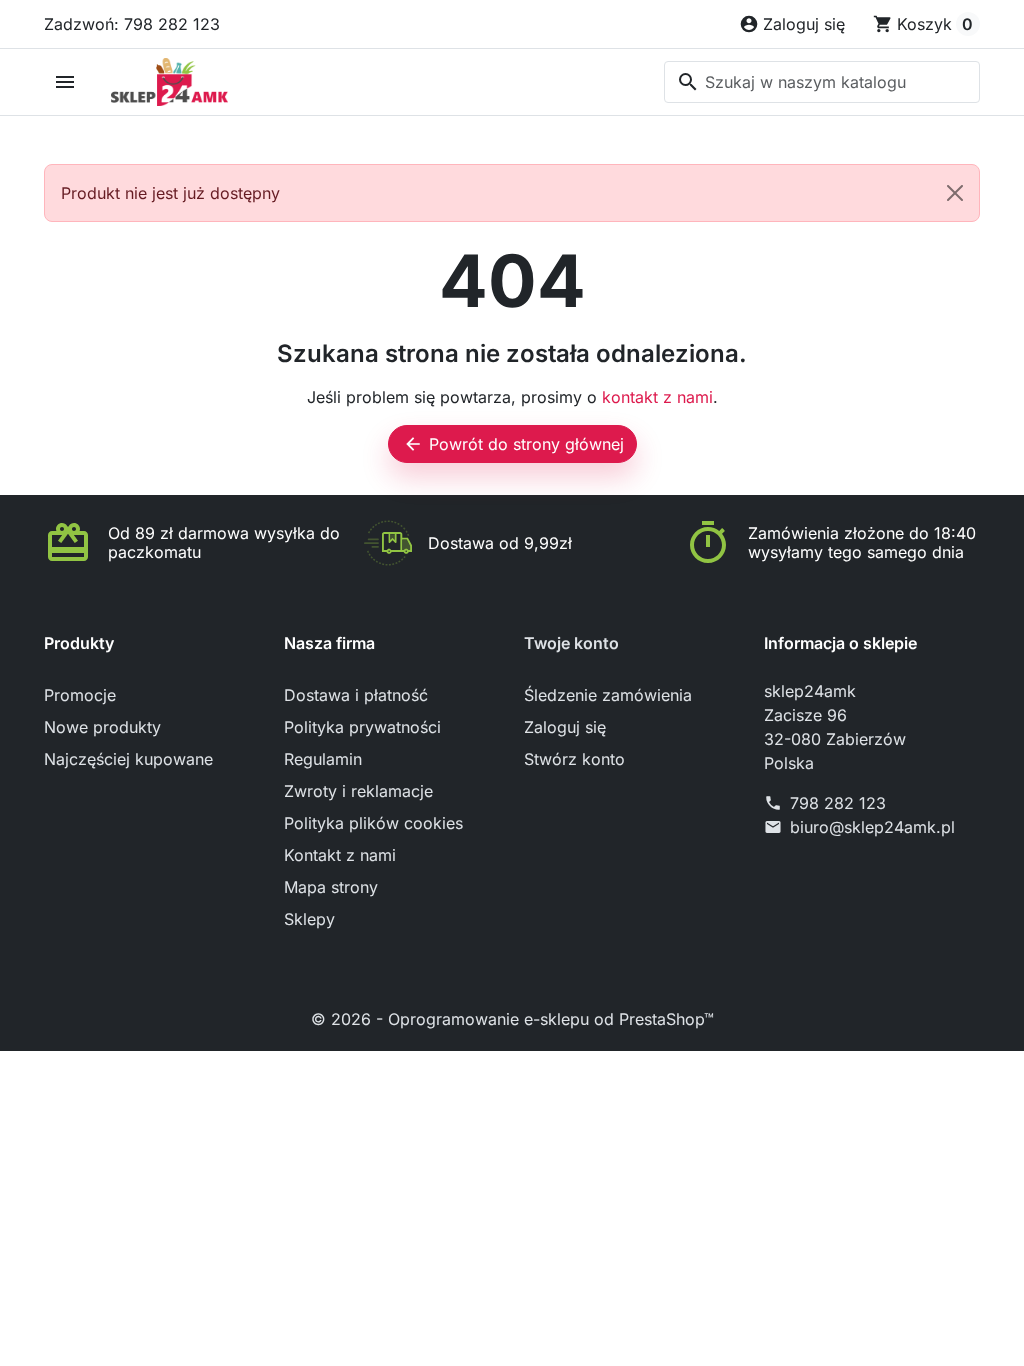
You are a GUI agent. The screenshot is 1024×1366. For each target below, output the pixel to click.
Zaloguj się (565, 727)
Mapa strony (331, 887)
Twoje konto (571, 643)
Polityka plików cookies (373, 823)
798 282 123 (838, 803)
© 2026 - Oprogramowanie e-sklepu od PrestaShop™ (512, 1019)
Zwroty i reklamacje (358, 791)
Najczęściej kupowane (128, 759)
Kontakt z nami (340, 855)
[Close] (955, 193)
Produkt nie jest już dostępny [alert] (170, 193)
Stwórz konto (574, 759)
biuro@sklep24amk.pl (872, 827)
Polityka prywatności (362, 727)
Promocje (80, 695)
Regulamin (323, 759)
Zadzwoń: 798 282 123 (132, 24)
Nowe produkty (102, 727)
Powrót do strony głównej (513, 444)
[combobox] (822, 82)
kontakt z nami (657, 397)
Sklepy (309, 919)
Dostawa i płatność (356, 695)
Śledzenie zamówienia (608, 695)
